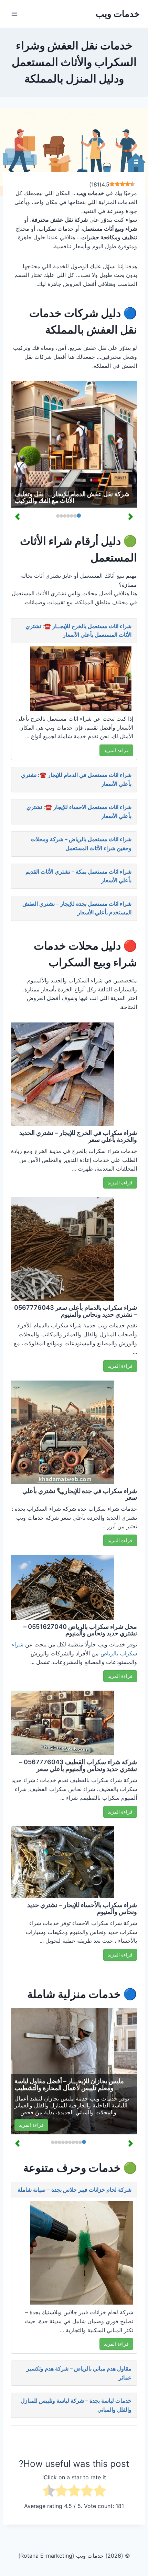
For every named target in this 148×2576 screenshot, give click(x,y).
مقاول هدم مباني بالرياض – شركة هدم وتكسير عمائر (79, 2373)
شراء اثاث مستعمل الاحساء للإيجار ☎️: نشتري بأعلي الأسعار (79, 811)
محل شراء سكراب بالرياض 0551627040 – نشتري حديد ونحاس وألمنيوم (80, 1630)
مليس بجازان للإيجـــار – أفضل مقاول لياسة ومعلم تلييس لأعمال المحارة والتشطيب (69, 2084)
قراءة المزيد (116, 750)
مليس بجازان (59, 2098)
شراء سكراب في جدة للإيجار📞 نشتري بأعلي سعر (80, 1494)
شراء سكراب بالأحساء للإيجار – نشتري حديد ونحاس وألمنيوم (82, 1908)
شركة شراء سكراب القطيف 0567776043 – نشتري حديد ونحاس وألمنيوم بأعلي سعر (78, 1765)
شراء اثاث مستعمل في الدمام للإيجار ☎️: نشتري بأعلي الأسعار (76, 779)
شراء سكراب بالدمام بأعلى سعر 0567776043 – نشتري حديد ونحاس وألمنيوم (76, 1311)
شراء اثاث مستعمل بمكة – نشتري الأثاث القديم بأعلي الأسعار (78, 876)
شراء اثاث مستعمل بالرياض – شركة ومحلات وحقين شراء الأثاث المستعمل (81, 844)
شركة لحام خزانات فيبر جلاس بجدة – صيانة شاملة (75, 2190)
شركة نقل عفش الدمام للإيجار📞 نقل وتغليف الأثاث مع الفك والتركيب (72, 497)
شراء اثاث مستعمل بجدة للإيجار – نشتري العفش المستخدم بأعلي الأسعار (77, 908)
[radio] (100, 2492)
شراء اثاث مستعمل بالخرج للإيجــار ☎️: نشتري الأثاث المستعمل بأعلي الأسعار (78, 631)
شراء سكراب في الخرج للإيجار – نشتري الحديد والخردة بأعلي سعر (78, 1136)
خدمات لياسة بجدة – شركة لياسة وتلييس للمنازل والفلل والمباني (76, 2405)
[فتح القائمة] (15, 14)
